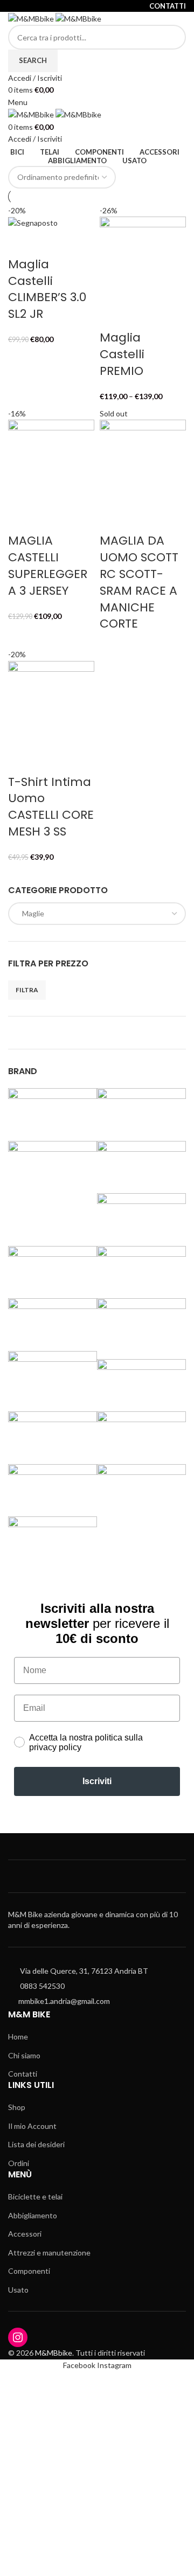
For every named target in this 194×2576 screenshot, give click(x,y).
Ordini (19, 2163)
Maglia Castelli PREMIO (122, 354)
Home (18, 2037)
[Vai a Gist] (53, 1267)
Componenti (29, 2271)
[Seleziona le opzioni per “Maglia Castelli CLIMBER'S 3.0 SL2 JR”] (22, 243)
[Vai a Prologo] (53, 1372)
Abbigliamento (33, 2215)
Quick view (50, 243)
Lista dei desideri (36, 2144)
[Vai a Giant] (141, 1214)
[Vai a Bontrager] (53, 1162)
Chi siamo (24, 2055)
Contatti (23, 2074)
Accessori (25, 2234)
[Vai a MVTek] (53, 1314)
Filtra (27, 990)
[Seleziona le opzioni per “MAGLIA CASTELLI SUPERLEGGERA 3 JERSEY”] (22, 519)
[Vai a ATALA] (141, 1109)
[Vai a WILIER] (53, 1538)
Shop (17, 2107)
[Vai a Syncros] (141, 1433)
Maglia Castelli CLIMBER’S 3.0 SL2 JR (47, 289)
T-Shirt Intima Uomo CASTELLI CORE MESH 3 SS (51, 807)
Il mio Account (32, 2126)
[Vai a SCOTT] (141, 1380)
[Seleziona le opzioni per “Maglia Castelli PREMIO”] (113, 316)
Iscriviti (97, 1781)
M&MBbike (54, 2353)
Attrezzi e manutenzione (49, 2253)
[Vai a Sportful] (53, 1433)
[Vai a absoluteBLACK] (53, 1109)
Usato (18, 2290)
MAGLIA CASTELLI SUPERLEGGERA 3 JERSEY (48, 565)
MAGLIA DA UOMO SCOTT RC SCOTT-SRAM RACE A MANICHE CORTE (139, 582)
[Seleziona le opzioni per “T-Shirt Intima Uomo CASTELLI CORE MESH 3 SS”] (22, 761)
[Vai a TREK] (53, 1485)
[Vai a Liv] (141, 1267)
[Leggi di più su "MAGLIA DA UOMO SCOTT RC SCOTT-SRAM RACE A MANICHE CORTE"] (113, 519)
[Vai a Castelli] (141, 1162)
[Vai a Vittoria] (141, 1485)
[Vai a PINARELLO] (141, 1320)
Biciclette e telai (35, 2196)
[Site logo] (32, 18)
